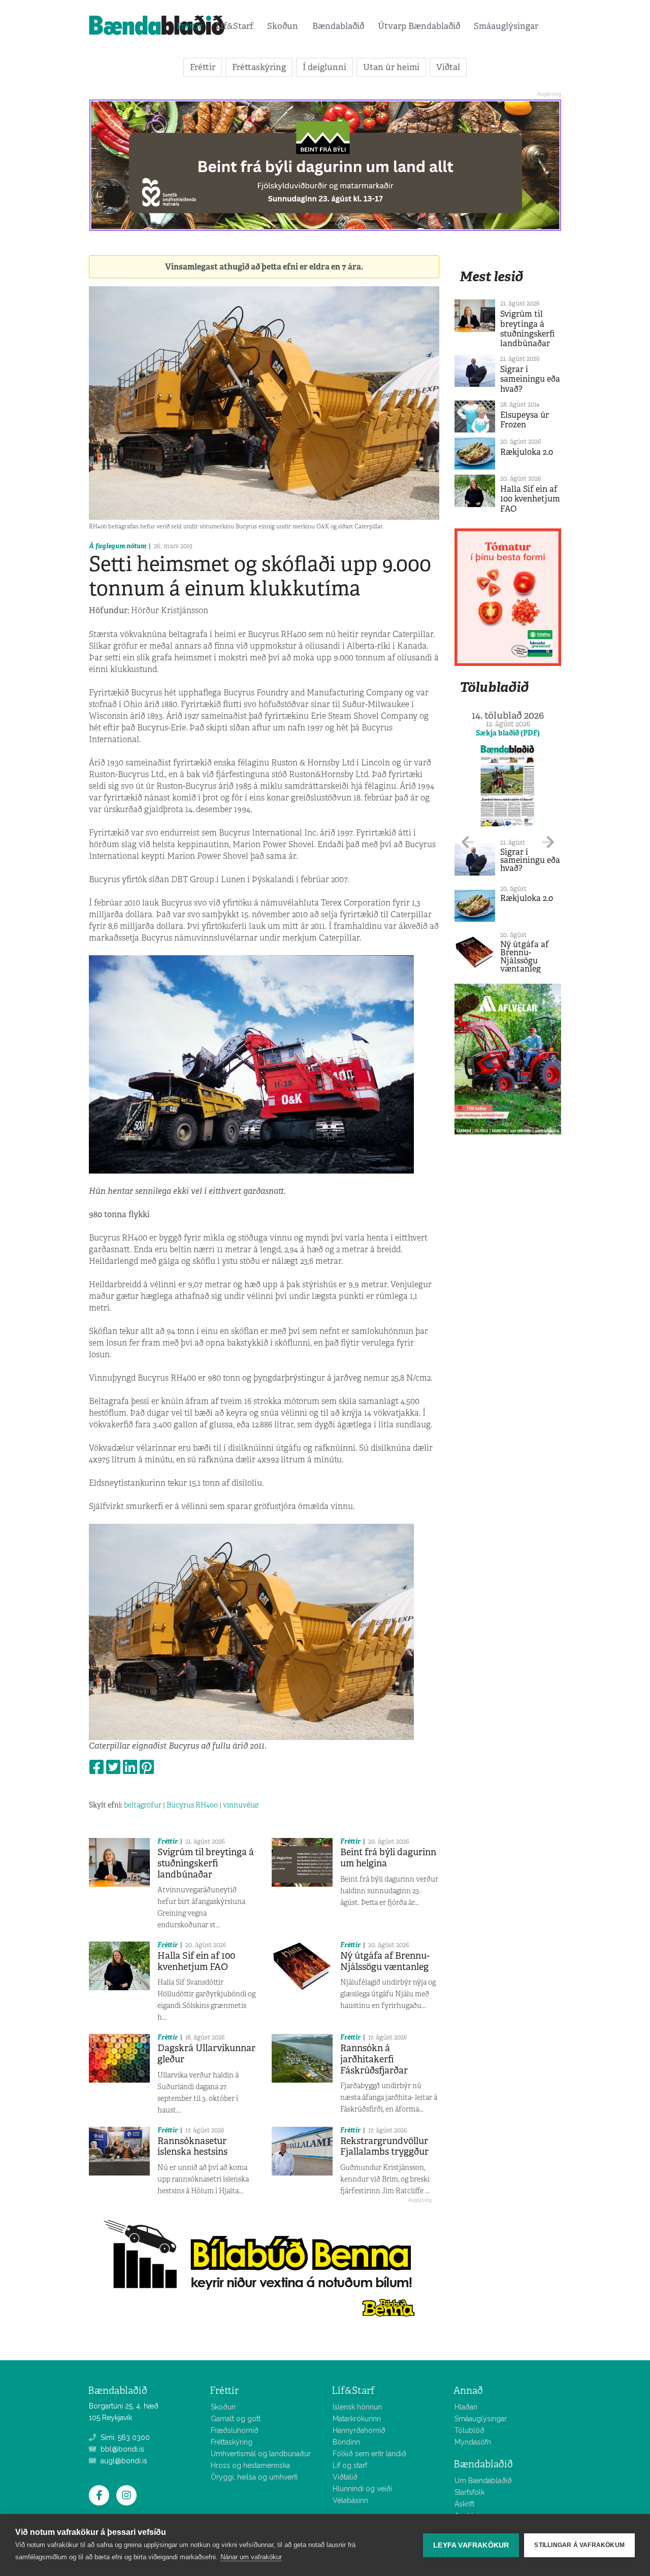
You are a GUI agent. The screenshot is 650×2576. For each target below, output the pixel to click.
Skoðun (283, 26)
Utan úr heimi (391, 67)
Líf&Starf (235, 26)
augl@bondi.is (123, 2461)
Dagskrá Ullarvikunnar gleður (206, 2054)
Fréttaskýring (259, 67)
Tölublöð (469, 2430)
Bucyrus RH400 (192, 1805)
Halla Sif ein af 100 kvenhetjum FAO (196, 1961)
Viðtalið (345, 2477)
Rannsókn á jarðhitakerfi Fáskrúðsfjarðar (374, 2059)
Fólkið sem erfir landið (369, 2454)
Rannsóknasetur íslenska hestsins (192, 2147)
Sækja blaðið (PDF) (508, 733)
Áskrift (464, 2504)
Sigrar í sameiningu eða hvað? (530, 379)
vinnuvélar (241, 1805)
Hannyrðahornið (359, 2430)
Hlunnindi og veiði (362, 2489)
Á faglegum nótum (118, 546)
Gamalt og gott (236, 2419)
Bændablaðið (338, 26)
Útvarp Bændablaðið (419, 26)
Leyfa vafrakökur (471, 2545)
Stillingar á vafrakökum (579, 2545)
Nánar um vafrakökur (251, 2557)
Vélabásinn (350, 2500)
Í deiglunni (324, 67)
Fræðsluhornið (235, 2430)
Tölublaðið (494, 687)
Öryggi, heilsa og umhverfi (254, 2477)
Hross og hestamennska (250, 2465)
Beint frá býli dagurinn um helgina (388, 1858)
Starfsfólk (469, 2492)
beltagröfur (143, 1805)
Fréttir (189, 26)
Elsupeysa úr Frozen (525, 420)
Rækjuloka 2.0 (527, 452)
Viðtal (448, 67)
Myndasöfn (473, 2442)
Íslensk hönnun (357, 2407)
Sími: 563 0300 (124, 2437)
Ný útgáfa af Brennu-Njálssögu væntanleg (385, 1961)
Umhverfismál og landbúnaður (261, 2454)
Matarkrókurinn (357, 2419)
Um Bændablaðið (483, 2481)
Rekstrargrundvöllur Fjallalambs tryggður (384, 2147)
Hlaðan (466, 2407)
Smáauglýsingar (506, 26)
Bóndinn (346, 2442)
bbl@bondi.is (121, 2449)
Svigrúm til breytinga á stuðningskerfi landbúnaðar (206, 1863)
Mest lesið (491, 276)
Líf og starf (350, 2465)
